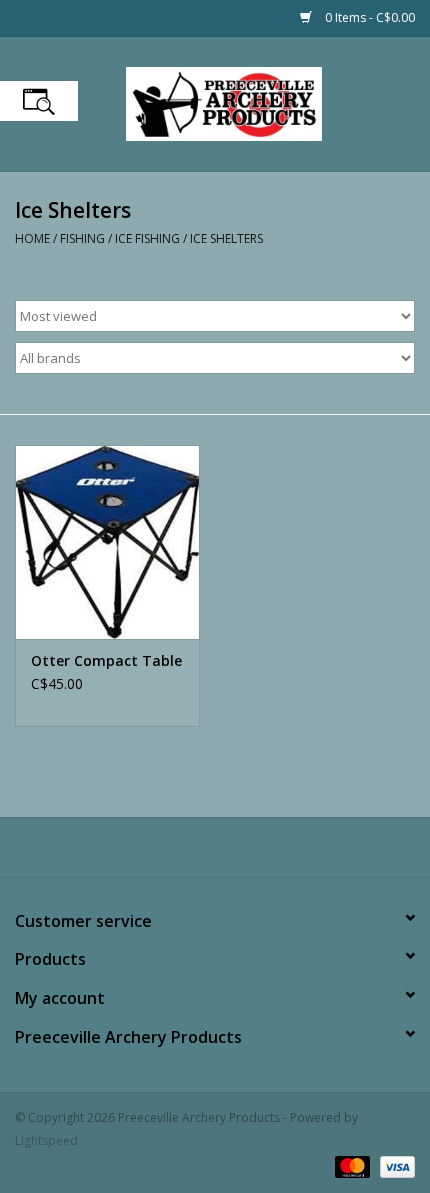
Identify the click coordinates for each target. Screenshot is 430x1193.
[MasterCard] (350, 1165)
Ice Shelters (226, 238)
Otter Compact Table (106, 660)
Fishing (82, 238)
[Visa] (394, 1165)
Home (32, 238)
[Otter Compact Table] (107, 542)
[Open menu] (39, 101)
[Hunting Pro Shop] (254, 102)
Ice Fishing (147, 238)
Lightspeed (46, 1140)
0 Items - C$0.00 (368, 17)
